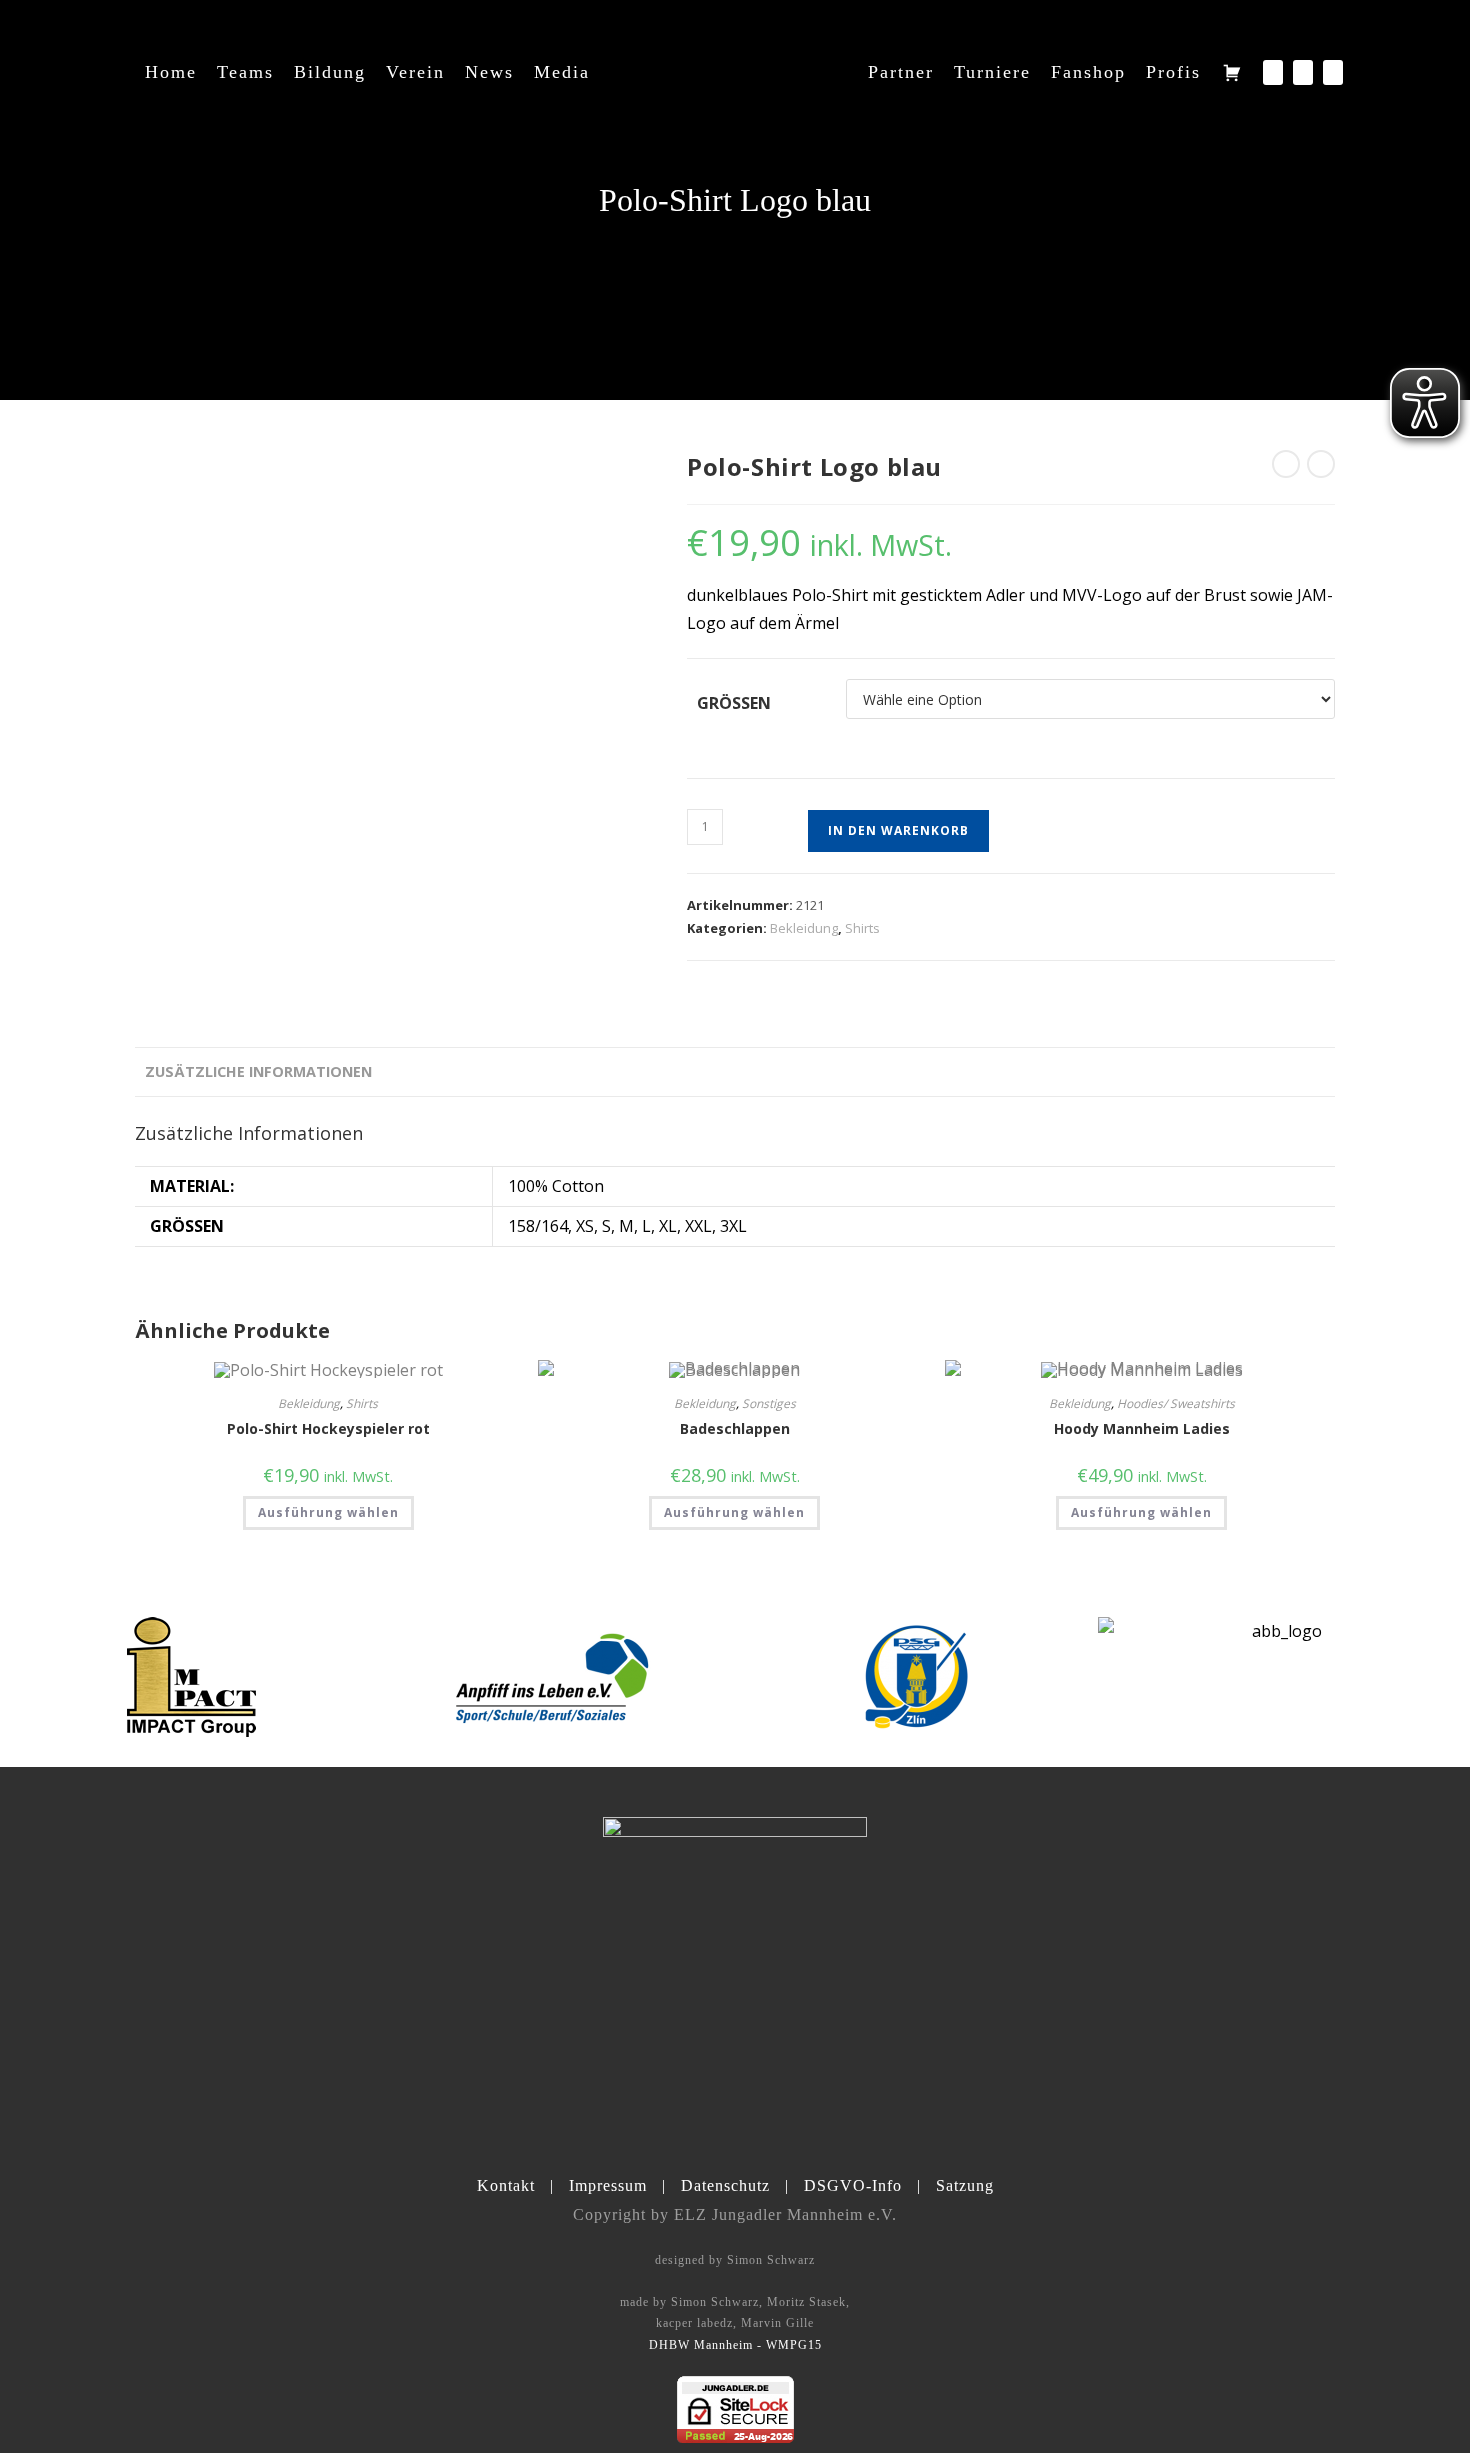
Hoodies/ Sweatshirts (1176, 1403)
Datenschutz (725, 2185)
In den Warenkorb (898, 830)
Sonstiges (769, 1403)
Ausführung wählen (328, 1512)
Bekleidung (804, 928)
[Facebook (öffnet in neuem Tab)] (1273, 72)
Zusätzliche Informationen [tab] (258, 1071)
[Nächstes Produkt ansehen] (1321, 464)
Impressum (608, 2185)
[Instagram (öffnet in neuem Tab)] (1303, 72)
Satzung (965, 2185)
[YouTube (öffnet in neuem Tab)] (1333, 72)
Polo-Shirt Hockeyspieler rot (328, 1428)
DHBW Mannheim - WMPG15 (735, 2345)
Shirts (862, 928)
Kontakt (506, 2185)
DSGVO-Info (853, 2185)
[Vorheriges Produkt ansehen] (1286, 464)
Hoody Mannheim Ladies (1142, 1428)
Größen (734, 703)
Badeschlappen (735, 1428)
